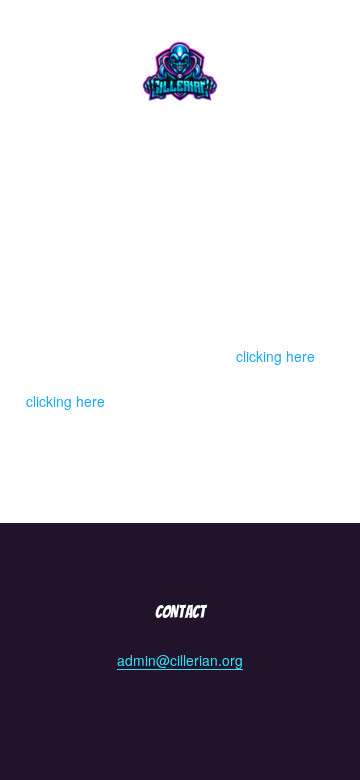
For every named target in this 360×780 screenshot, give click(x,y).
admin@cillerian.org (180, 660)
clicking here (275, 356)
